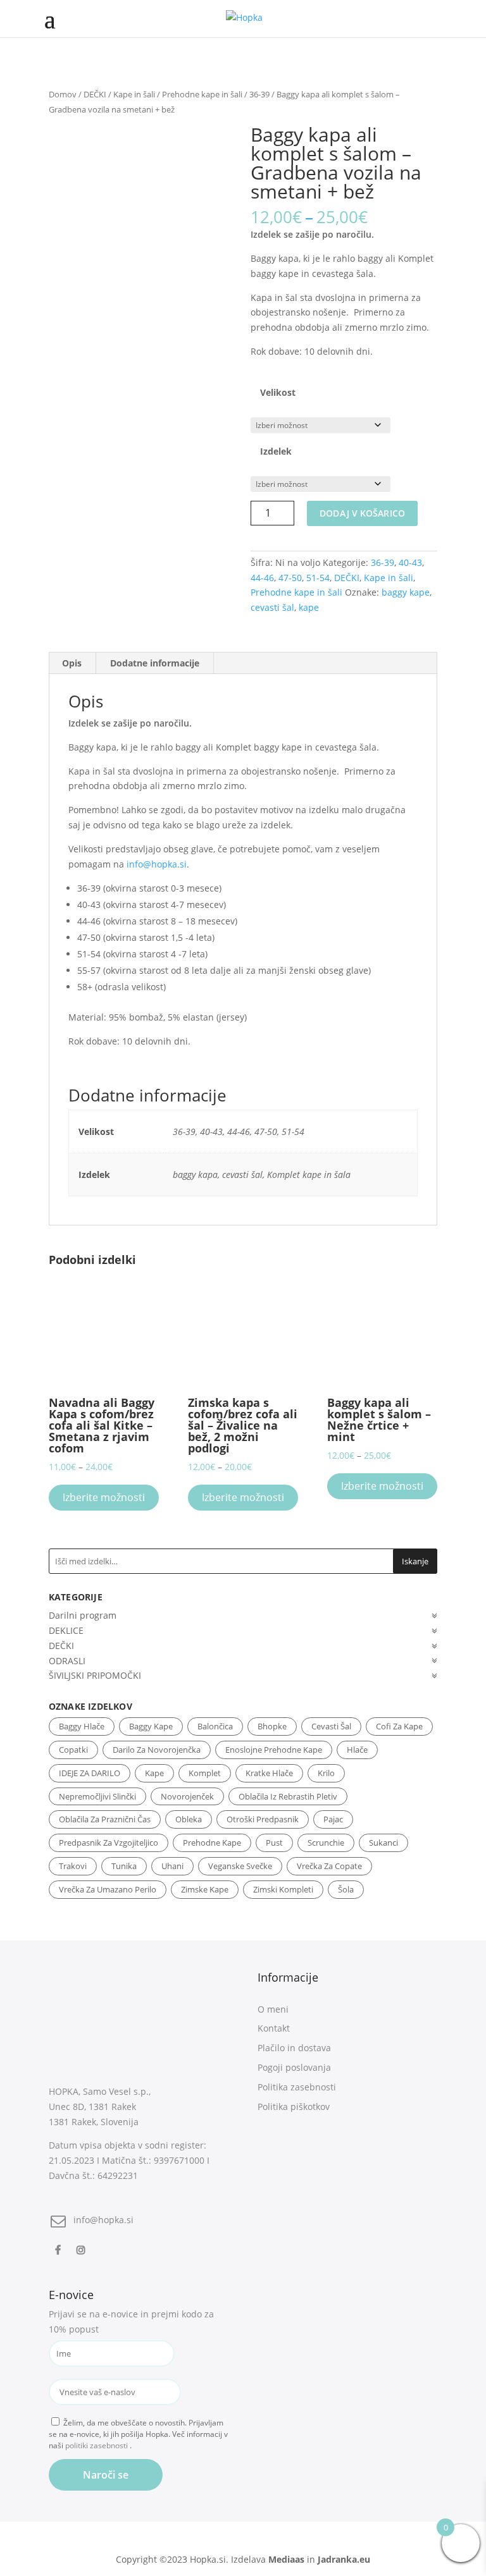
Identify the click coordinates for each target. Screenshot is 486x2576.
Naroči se (106, 2475)
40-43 (410, 562)
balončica (215, 1726)
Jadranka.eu (344, 2559)
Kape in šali (134, 94)
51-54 (318, 578)
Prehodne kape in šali (202, 94)
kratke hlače (269, 1773)
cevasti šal (272, 607)
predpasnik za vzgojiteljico (109, 1843)
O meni (273, 2009)
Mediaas (286, 2559)
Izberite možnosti (104, 1497)
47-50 (290, 578)
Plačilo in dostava (294, 2048)
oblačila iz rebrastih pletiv (288, 1796)
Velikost (278, 392)
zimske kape (205, 1889)
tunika (124, 1866)
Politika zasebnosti (297, 2087)
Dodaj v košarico (362, 513)
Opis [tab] (72, 663)
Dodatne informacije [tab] (155, 663)
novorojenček (187, 1796)
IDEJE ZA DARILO (90, 1773)
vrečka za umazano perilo (108, 1889)
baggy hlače (82, 1726)
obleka (189, 1819)
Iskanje (415, 1561)
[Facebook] (59, 2249)
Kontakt (274, 2028)
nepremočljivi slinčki (97, 1796)
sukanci (383, 1843)
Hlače (357, 1750)
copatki (73, 1750)
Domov (63, 94)
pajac (333, 1819)
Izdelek (276, 451)
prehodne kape (212, 1843)
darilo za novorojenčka (157, 1750)
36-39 (259, 94)
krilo (326, 1773)
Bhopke (272, 1726)
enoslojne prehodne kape (274, 1750)
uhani (172, 1866)
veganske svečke (240, 1866)
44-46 (262, 578)
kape (309, 607)
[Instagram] (83, 2249)
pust (274, 1843)
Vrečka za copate (329, 1866)
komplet (205, 1773)
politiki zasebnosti (97, 2445)
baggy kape (406, 592)
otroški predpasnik (263, 1819)
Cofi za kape (399, 1726)
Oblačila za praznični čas (105, 1819)
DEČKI (95, 94)
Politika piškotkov (294, 2107)
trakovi (73, 1866)
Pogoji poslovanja (294, 2067)
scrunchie (326, 1843)
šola (346, 1889)
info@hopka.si (157, 864)
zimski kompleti (283, 1889)
